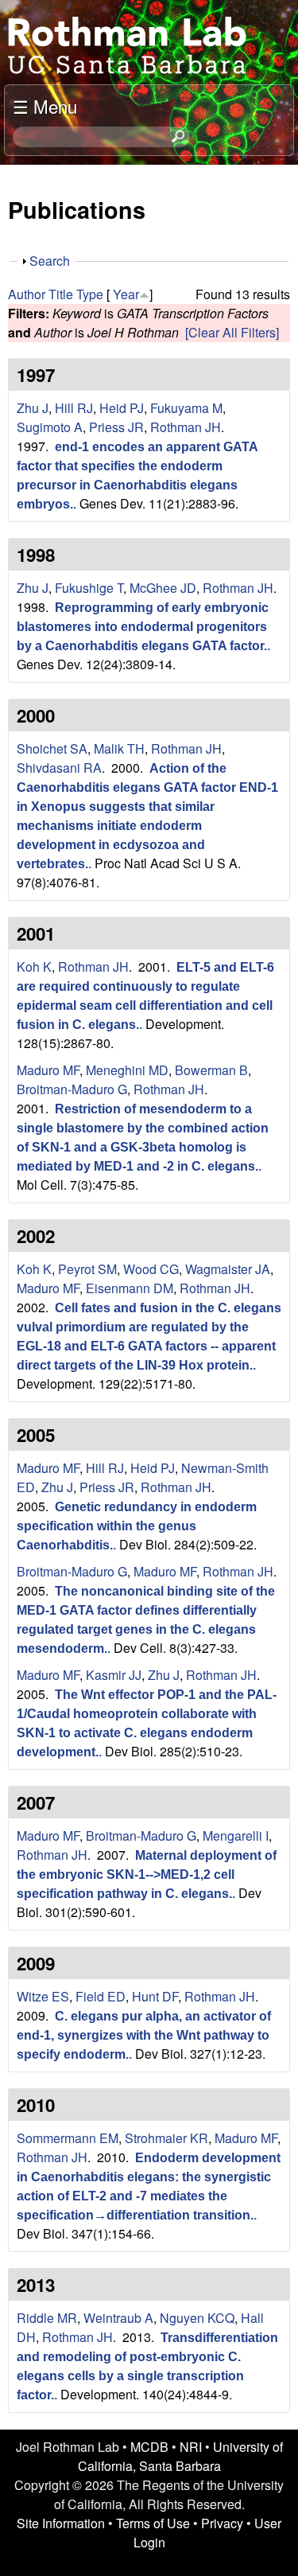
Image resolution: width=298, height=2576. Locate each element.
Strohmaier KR (166, 2138)
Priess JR (116, 427)
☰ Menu (45, 106)
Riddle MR (47, 2318)
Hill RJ (74, 408)
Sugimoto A (50, 427)
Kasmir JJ (114, 1675)
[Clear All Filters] (232, 332)
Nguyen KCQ (197, 2318)
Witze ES (43, 1996)
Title (61, 294)
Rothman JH (186, 427)
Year (126, 294)
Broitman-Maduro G (72, 1089)
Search (50, 261)
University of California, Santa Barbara (180, 2456)
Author (27, 294)
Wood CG (151, 1269)
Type (90, 294)
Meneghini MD (127, 1070)
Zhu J (33, 408)
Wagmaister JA (228, 1269)
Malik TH (119, 748)
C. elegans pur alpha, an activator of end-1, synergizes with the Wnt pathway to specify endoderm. (144, 2035)
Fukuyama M (186, 408)
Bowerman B (211, 1070)
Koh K (34, 966)
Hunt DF (155, 1996)
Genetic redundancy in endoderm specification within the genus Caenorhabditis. (137, 1526)
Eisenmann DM (130, 1288)
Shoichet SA (52, 748)
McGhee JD (163, 588)
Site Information (61, 2523)
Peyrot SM (87, 1269)
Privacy (222, 2523)
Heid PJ (122, 408)
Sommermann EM (68, 2138)
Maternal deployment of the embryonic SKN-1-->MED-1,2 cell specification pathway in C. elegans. (147, 1875)
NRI (191, 2447)
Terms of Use (153, 2523)
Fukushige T (89, 588)
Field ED (101, 1996)
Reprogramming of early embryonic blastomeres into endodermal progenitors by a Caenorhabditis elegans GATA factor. (143, 627)
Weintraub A (118, 2318)
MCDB (149, 2447)
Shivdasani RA (59, 768)
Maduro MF (48, 1070)
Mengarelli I (236, 1836)
